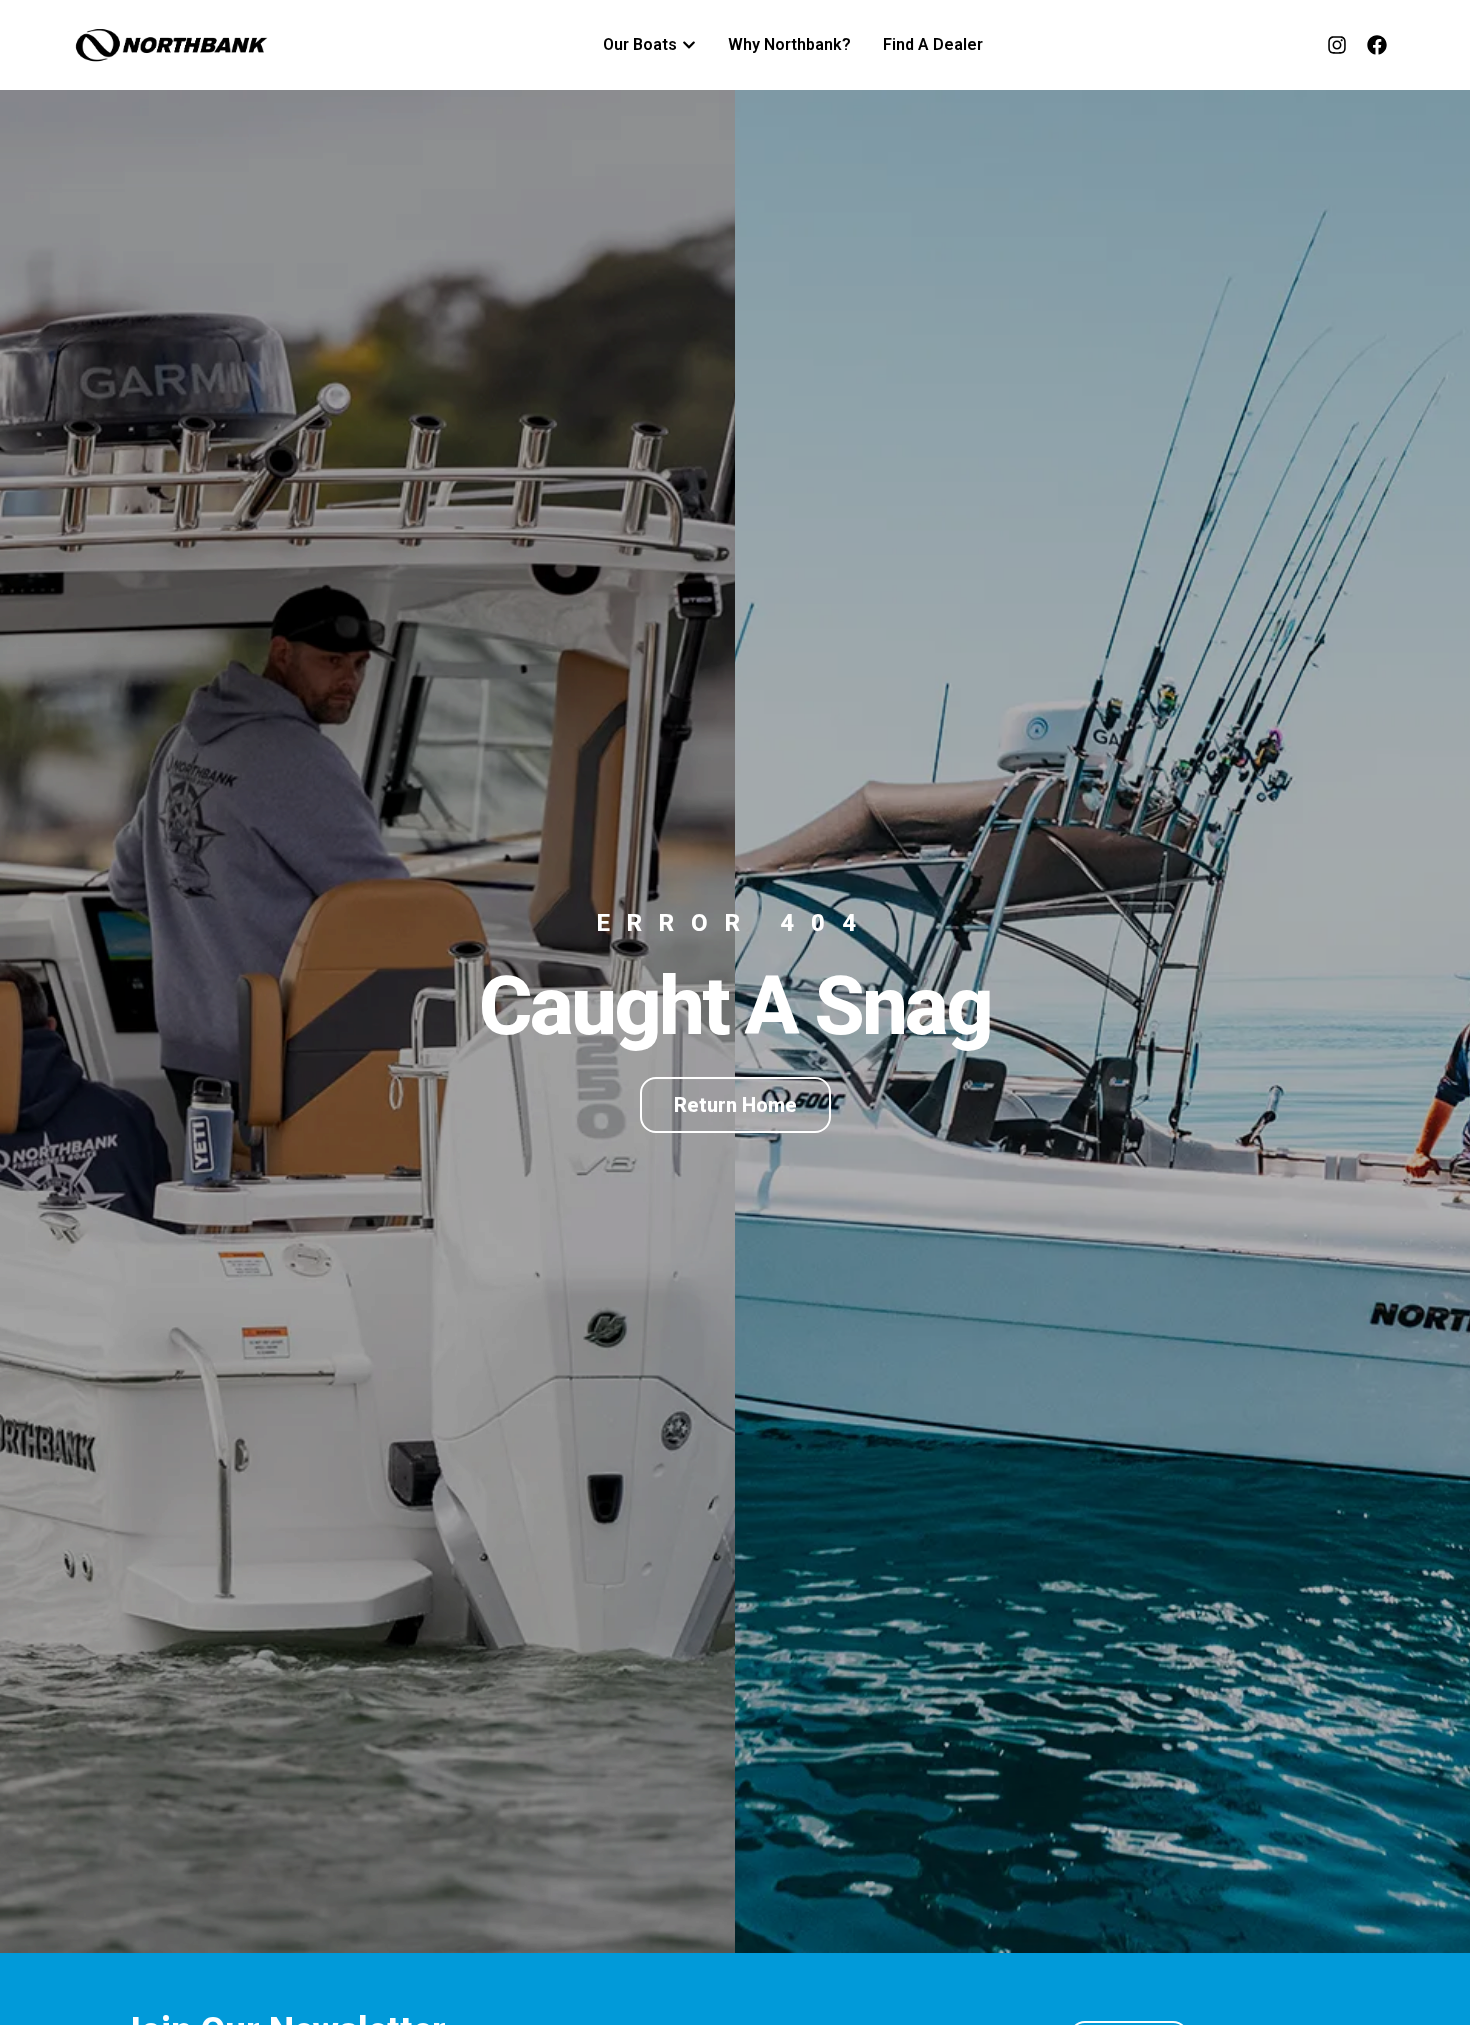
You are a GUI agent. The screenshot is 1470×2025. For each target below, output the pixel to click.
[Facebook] (1377, 45)
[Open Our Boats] (689, 45)
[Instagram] (1337, 45)
